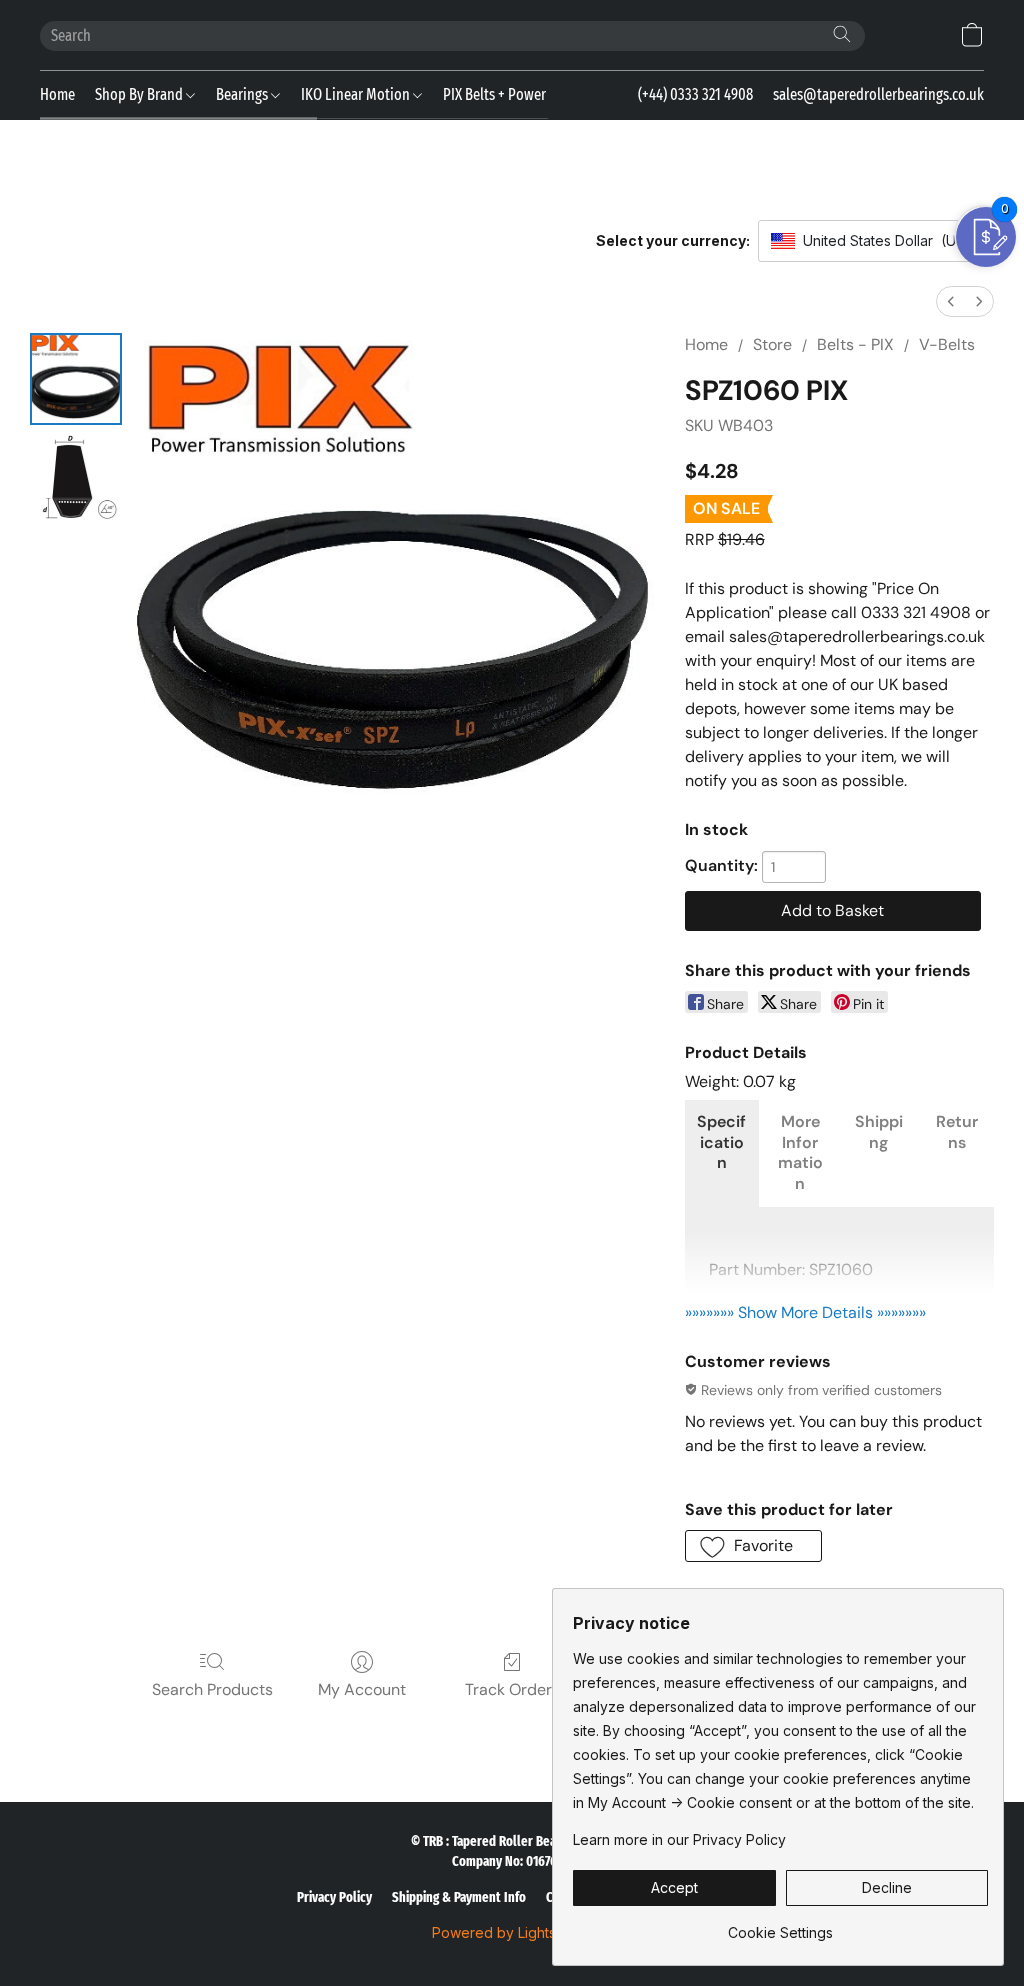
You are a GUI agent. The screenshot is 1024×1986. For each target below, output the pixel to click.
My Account (362, 1689)
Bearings (243, 94)
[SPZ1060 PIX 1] (76, 479)
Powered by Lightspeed (512, 1932)
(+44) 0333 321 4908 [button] (695, 94)
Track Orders (512, 1689)
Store (772, 344)
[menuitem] (951, 301)
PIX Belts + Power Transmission (537, 94)
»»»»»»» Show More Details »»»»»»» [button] (805, 1312)
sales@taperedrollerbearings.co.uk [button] (878, 94)
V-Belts (947, 344)
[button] (972, 35)
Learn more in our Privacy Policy (679, 1839)
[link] (780, 1925)
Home (57, 94)
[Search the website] (842, 34)
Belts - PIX (855, 344)
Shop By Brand (140, 94)
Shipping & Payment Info (459, 1897)
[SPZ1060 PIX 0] (76, 379)
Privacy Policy (334, 1897)
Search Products (212, 1689)
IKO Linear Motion (357, 94)
